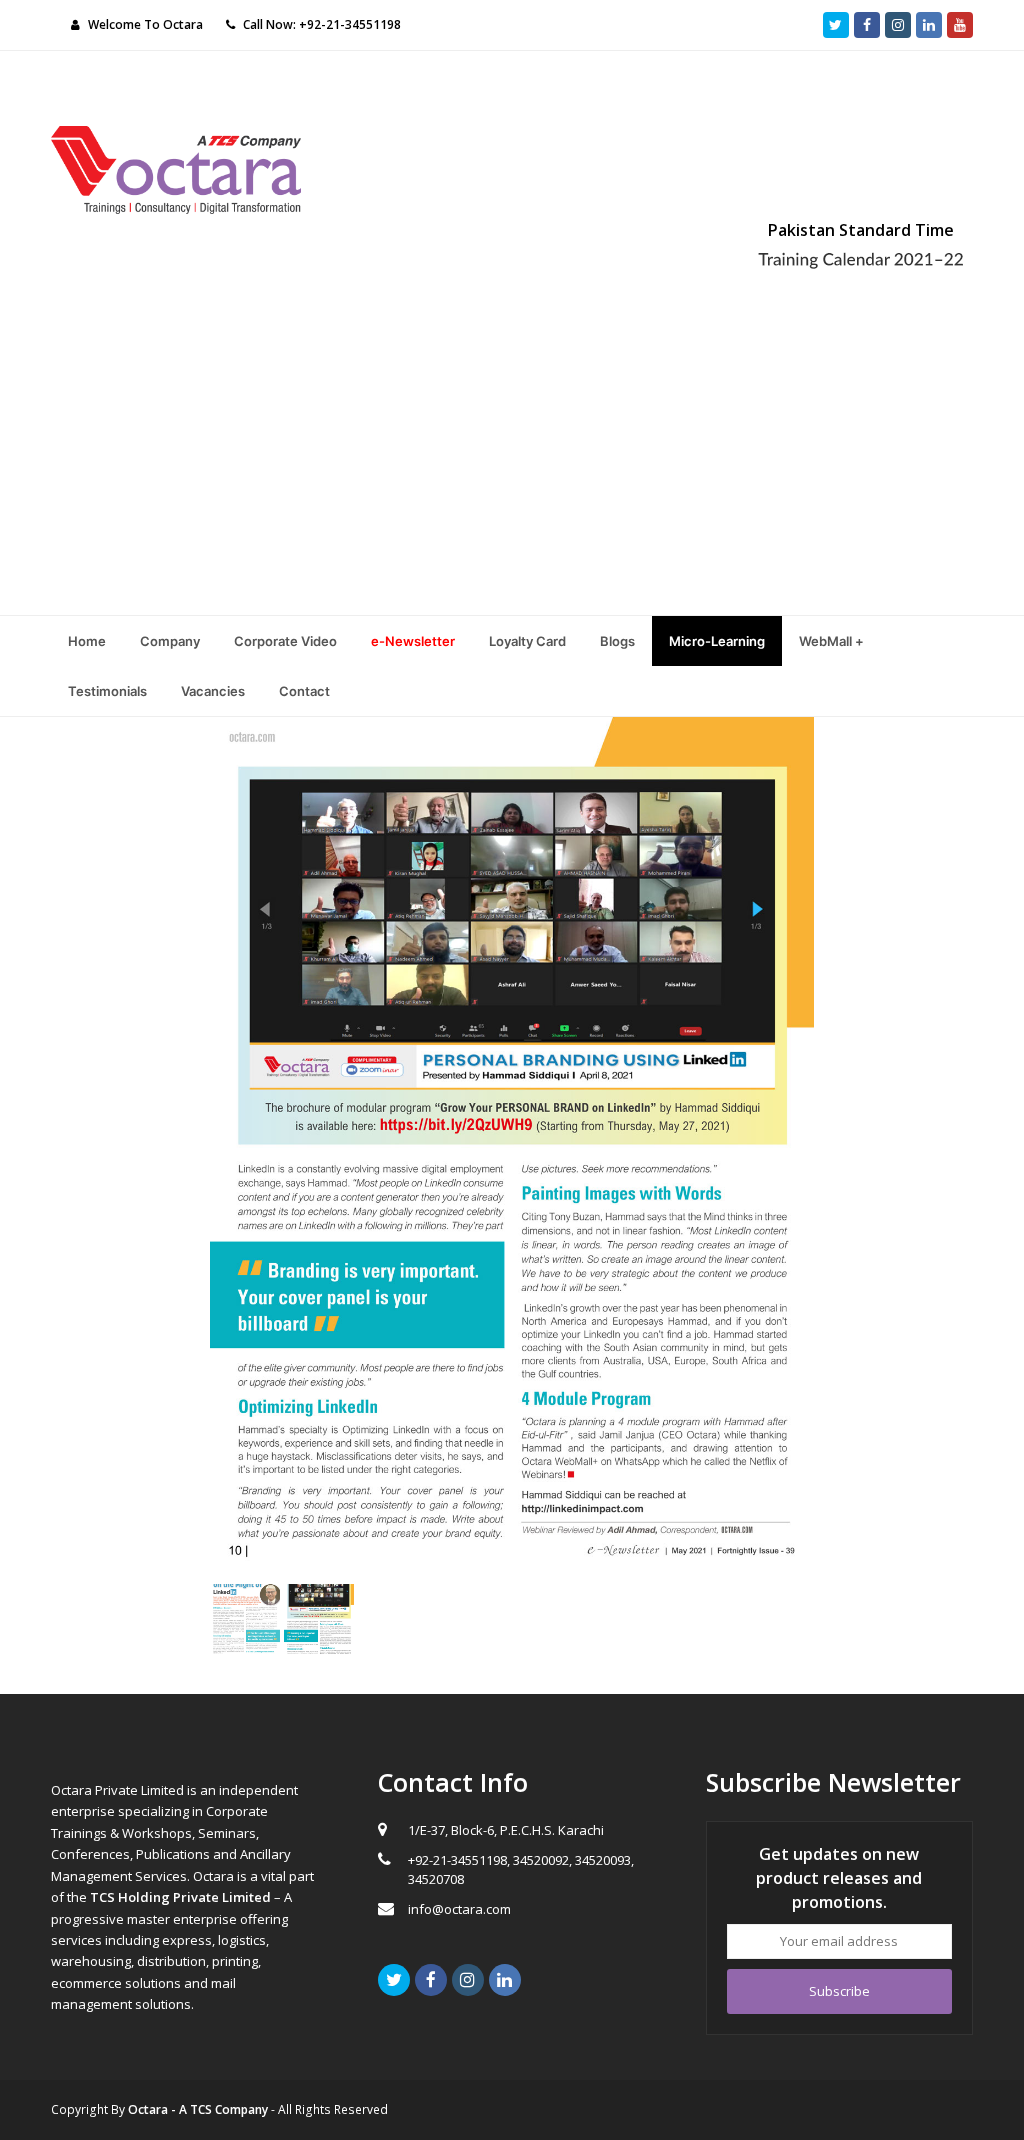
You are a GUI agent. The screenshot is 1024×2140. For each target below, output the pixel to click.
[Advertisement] (512, 465)
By (189, 2109)
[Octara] (176, 168)
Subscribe (839, 1991)
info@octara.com (459, 1909)
